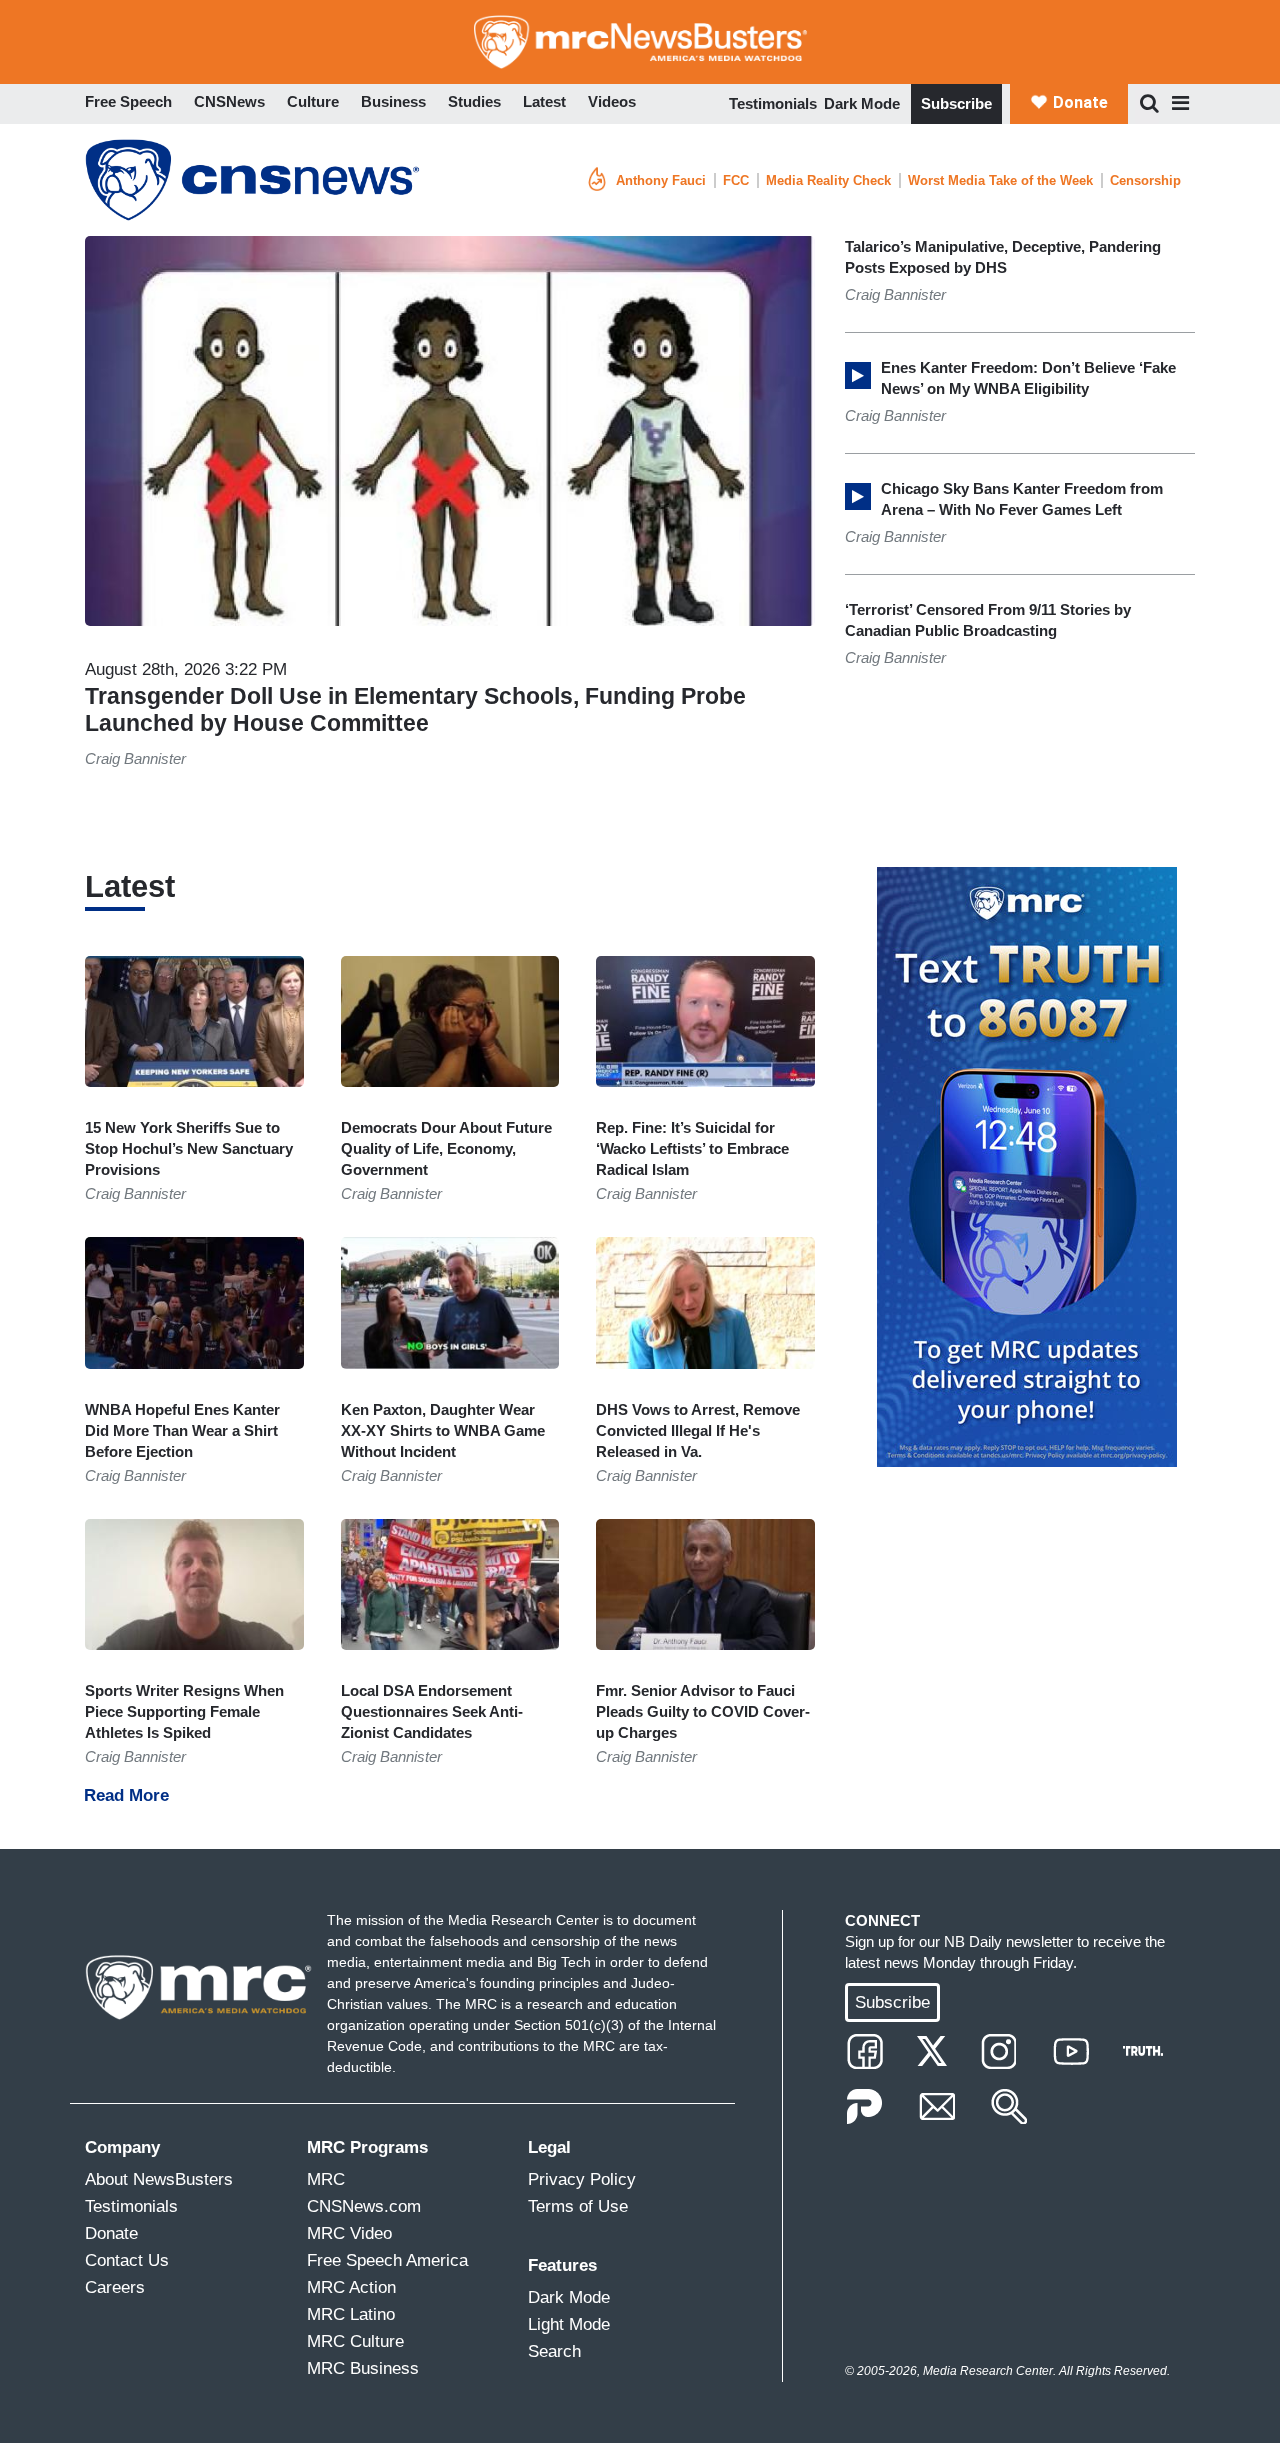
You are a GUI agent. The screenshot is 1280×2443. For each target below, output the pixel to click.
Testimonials (773, 103)
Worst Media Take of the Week (1000, 180)
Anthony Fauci (661, 180)
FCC (736, 180)
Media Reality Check (828, 180)
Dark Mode (862, 103)
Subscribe (956, 103)
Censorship (1145, 180)
